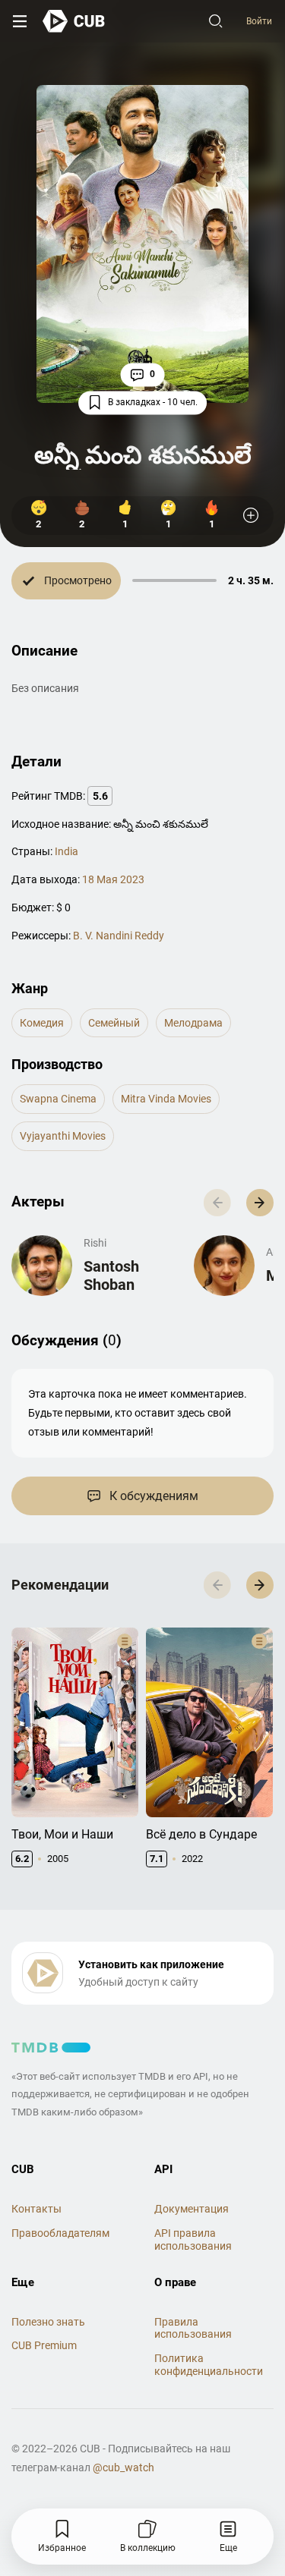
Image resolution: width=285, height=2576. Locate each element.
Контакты (36, 2209)
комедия (42, 1023)
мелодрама (193, 1023)
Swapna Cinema (58, 1099)
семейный (114, 1023)
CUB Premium (44, 2345)
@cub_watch (123, 2467)
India (66, 851)
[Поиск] (216, 21)
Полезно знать (48, 2322)
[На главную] (74, 21)
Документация (192, 2209)
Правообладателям (60, 2233)
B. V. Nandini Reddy (119, 936)
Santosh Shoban (111, 1275)
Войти (259, 21)
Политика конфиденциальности (209, 2365)
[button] (260, 1203)
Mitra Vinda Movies (166, 1099)
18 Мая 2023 (113, 879)
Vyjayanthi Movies (63, 1136)
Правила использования (193, 2328)
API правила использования (193, 2239)
